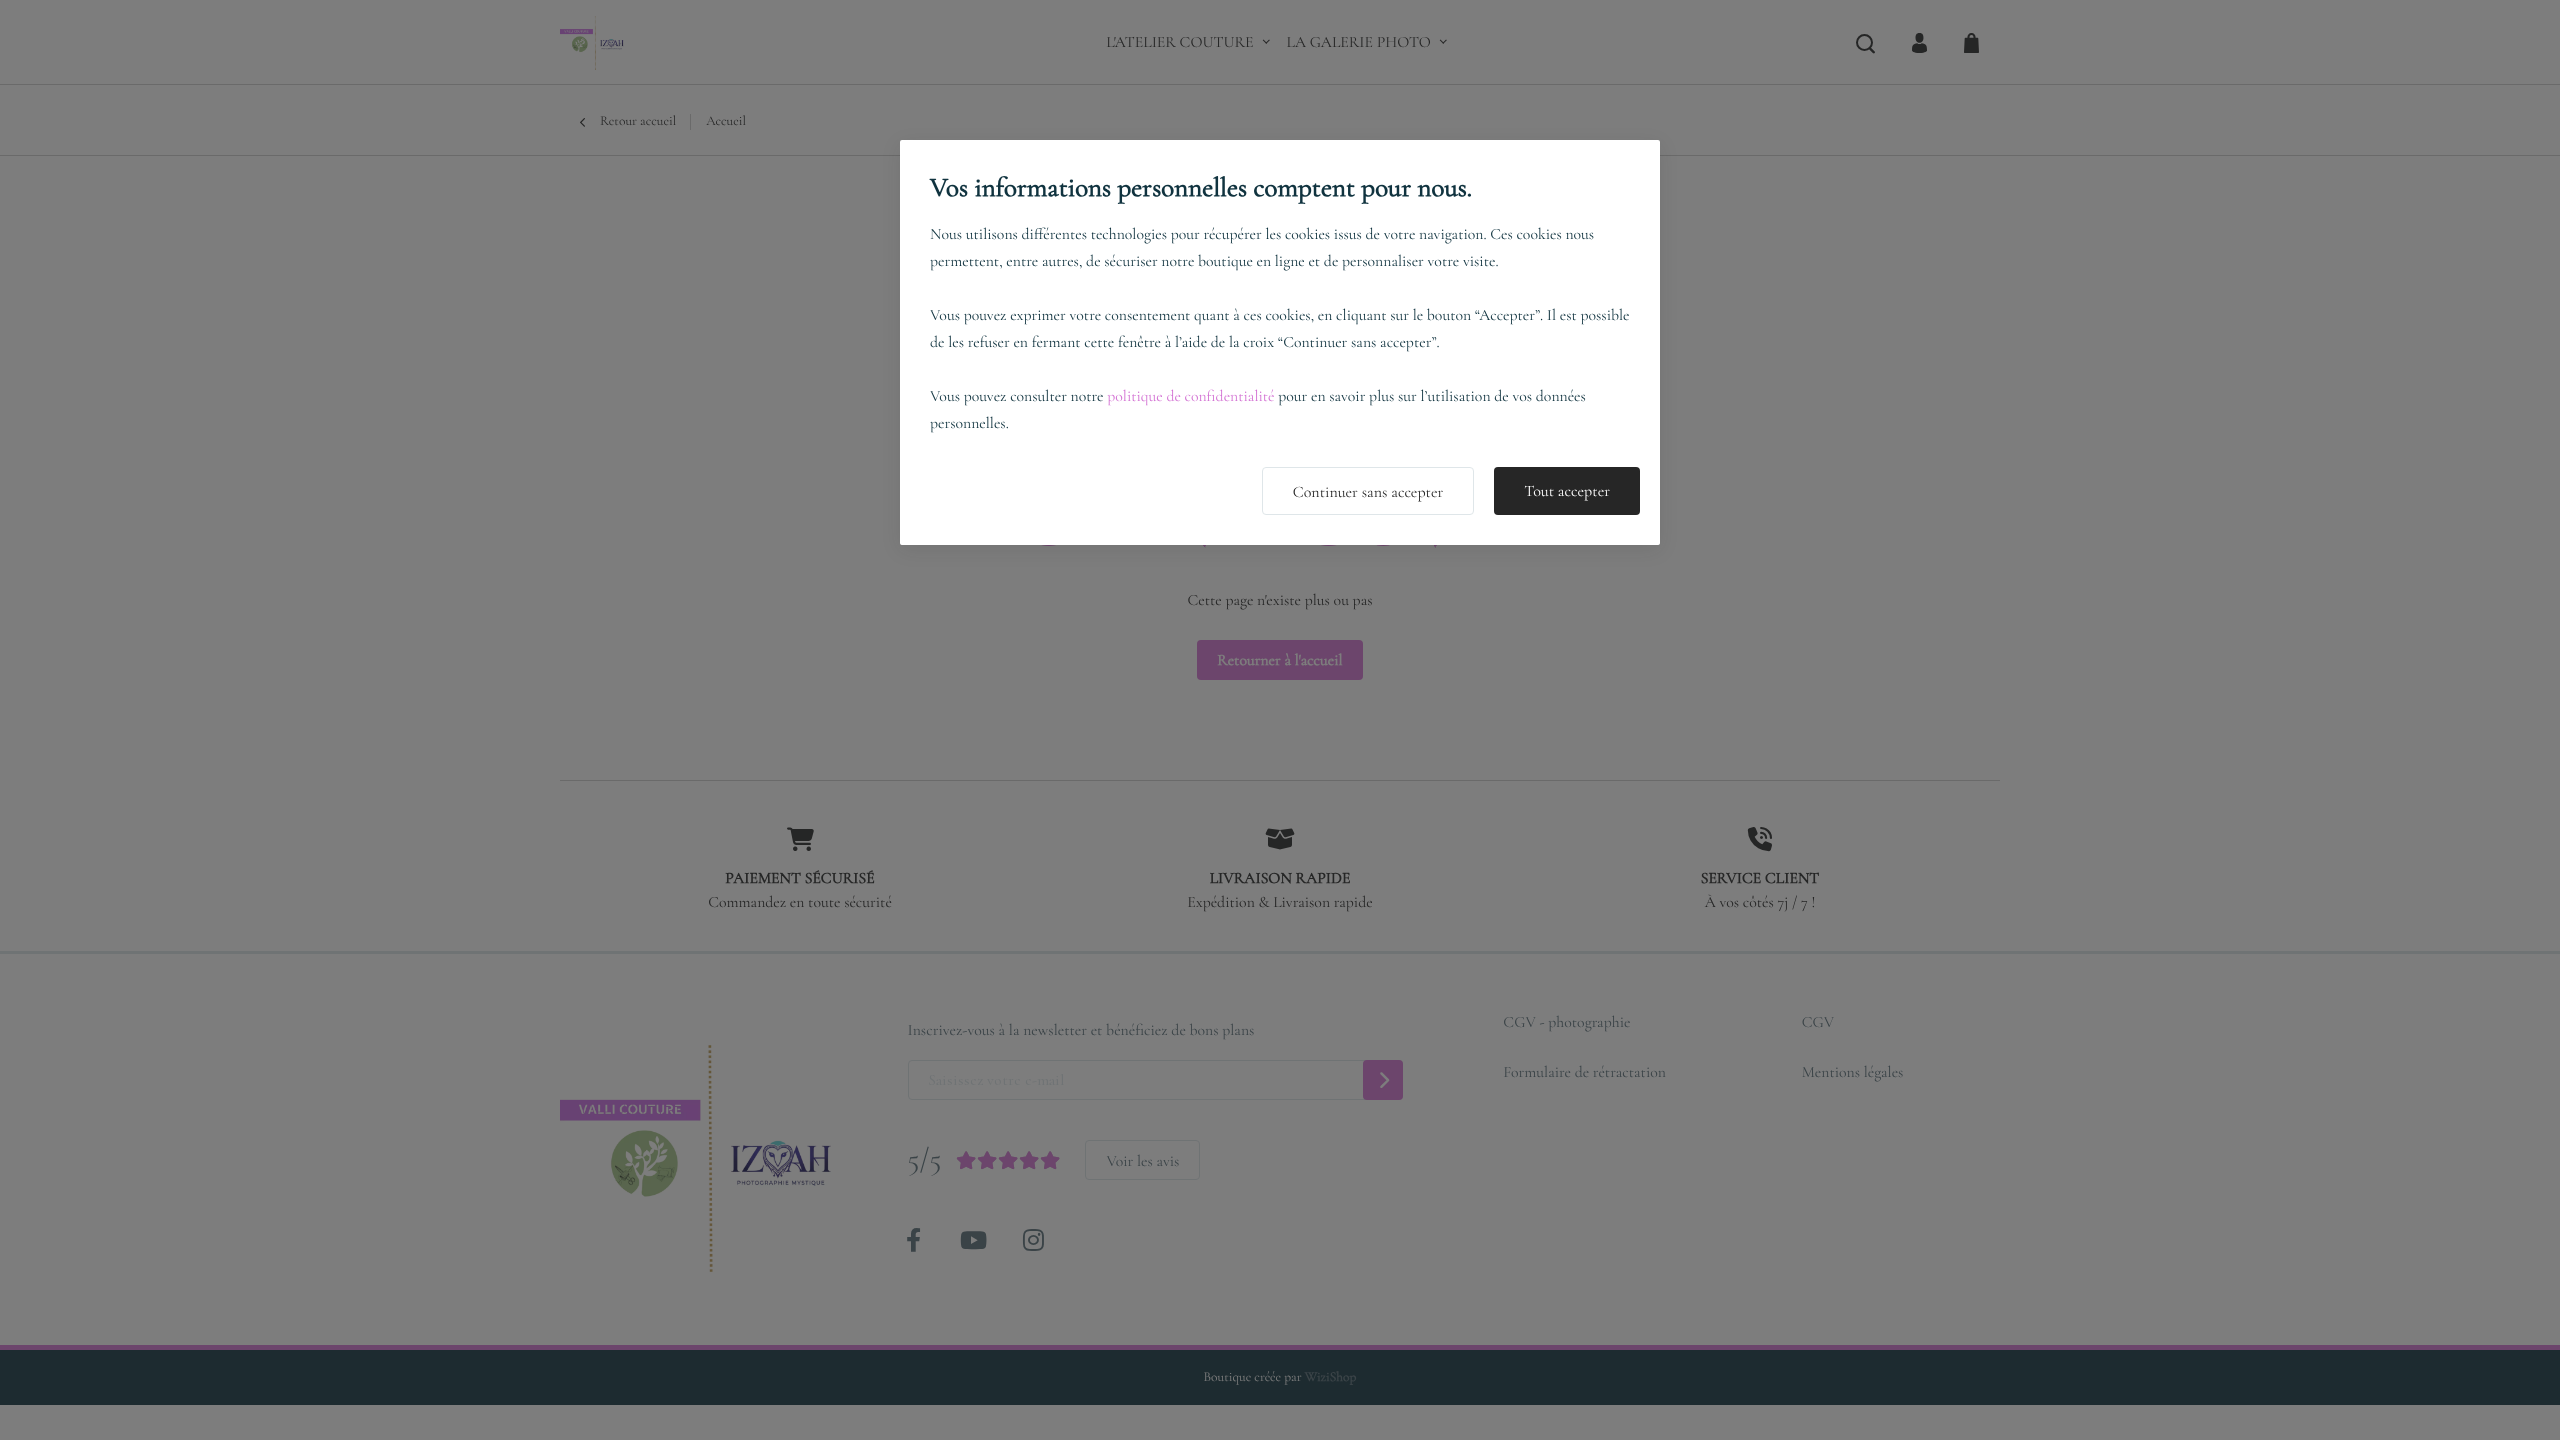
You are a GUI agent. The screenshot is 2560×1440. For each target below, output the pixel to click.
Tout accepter (1567, 491)
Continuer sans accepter (1368, 492)
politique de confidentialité (1190, 396)
